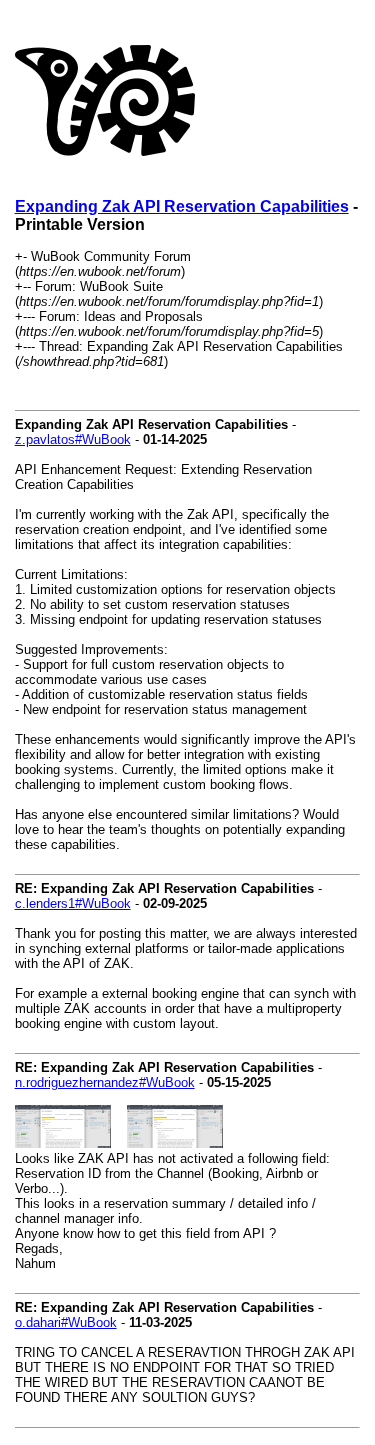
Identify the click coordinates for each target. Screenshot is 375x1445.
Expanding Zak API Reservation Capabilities (182, 206)
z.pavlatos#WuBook (73, 439)
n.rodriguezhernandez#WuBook (105, 1082)
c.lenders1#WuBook (73, 903)
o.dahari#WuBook (66, 1322)
